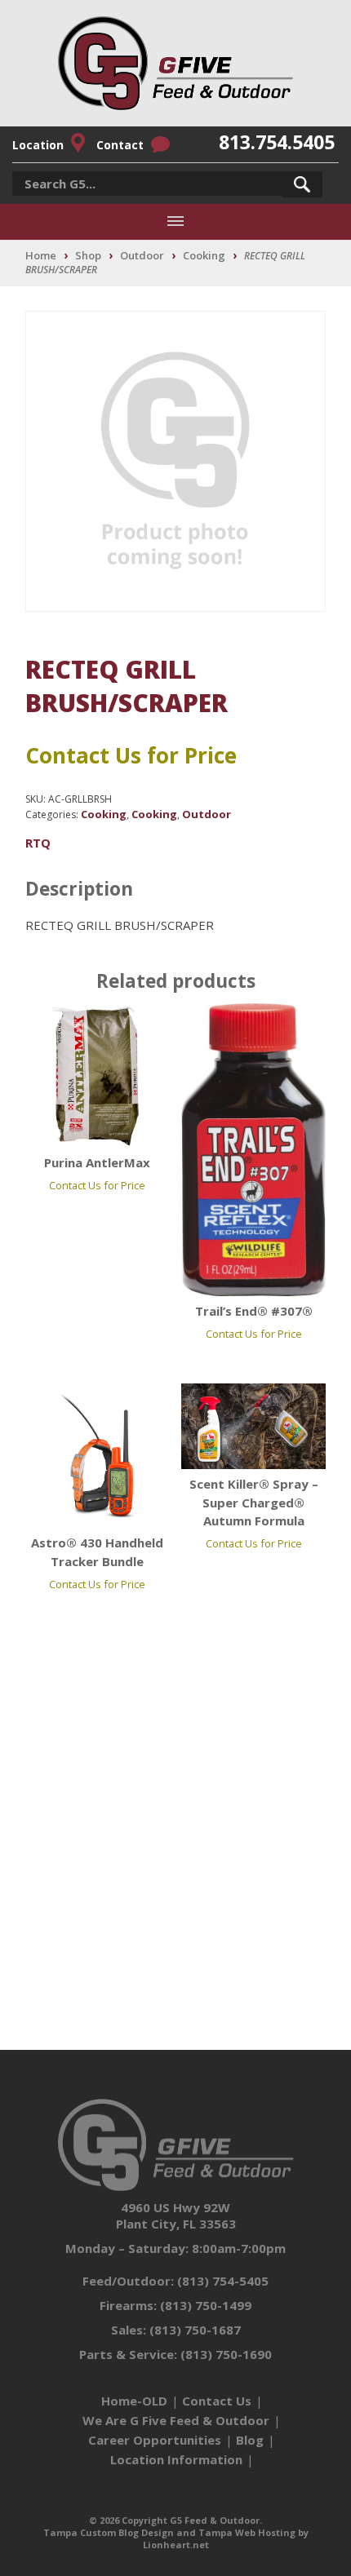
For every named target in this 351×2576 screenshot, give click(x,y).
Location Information (176, 2459)
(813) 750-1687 (195, 2330)
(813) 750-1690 (226, 2354)
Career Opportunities (155, 2440)
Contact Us (217, 2401)
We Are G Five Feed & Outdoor (176, 2420)
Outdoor (142, 255)
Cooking (204, 255)
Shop (88, 255)
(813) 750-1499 (206, 2305)
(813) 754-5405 (223, 2281)
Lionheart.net (176, 2545)
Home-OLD (134, 2401)
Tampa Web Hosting (247, 2532)
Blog (250, 2440)
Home (41, 255)
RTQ (38, 843)
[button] (302, 184)
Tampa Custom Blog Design (109, 2532)
